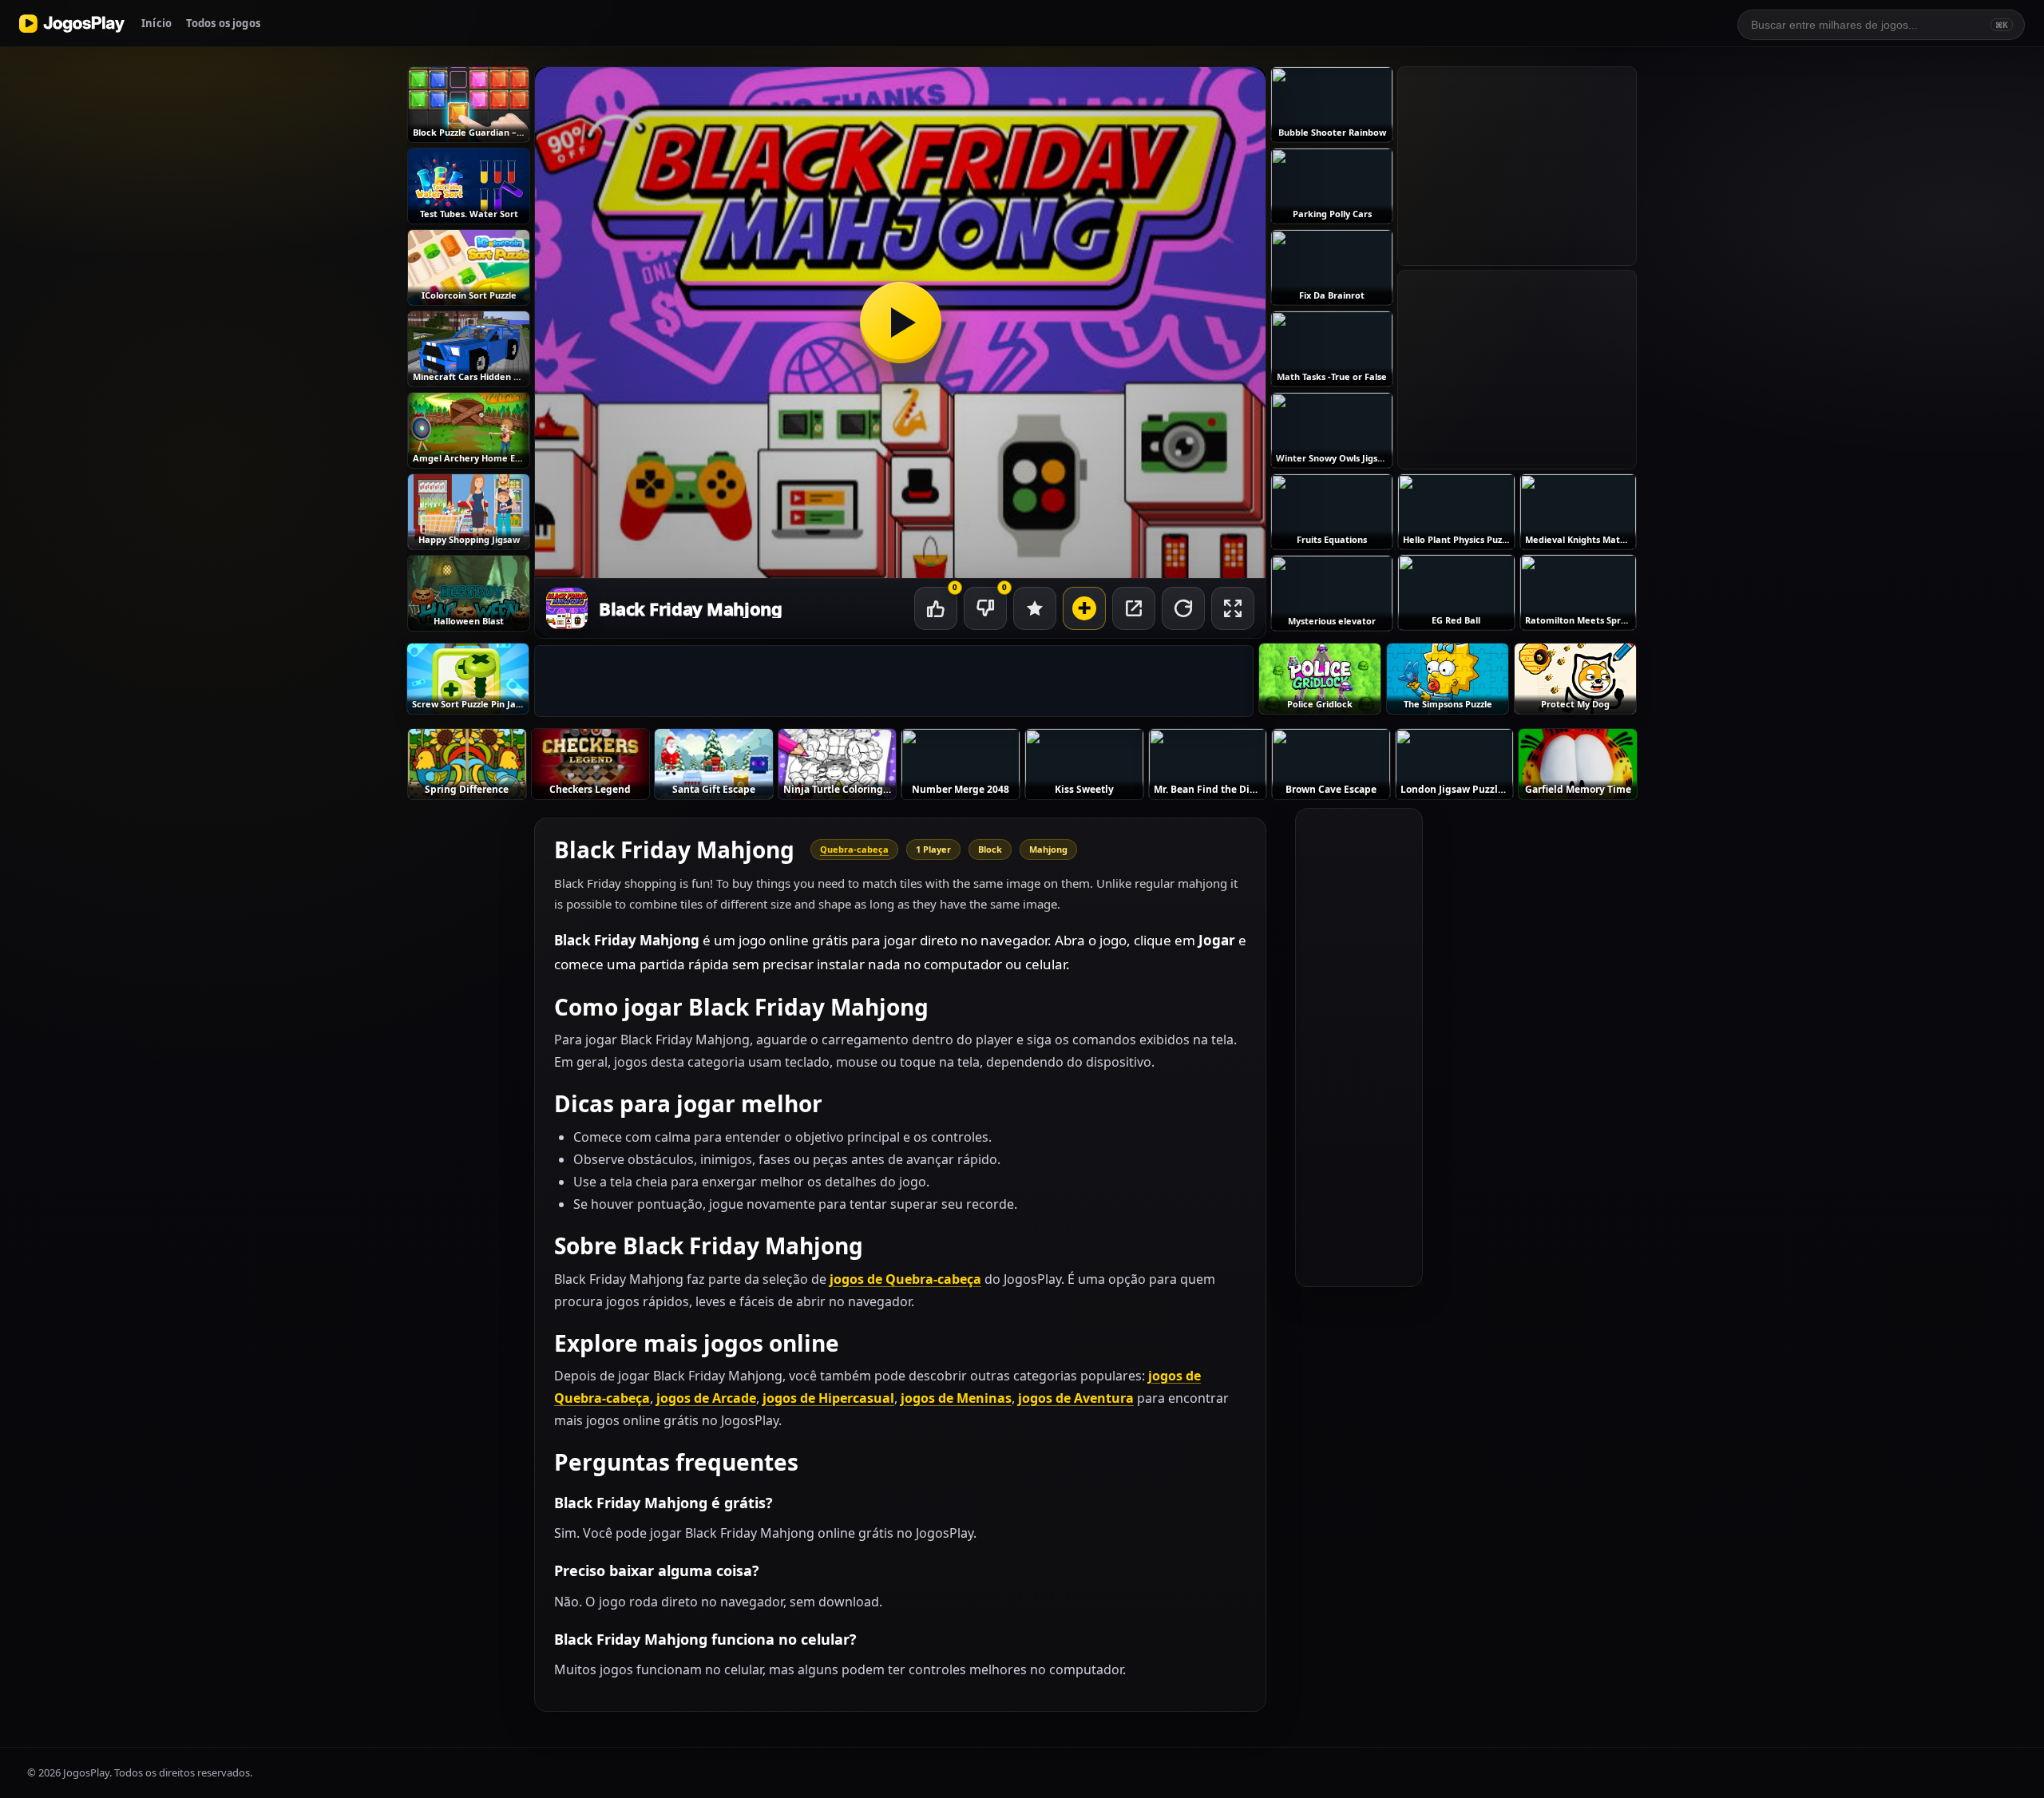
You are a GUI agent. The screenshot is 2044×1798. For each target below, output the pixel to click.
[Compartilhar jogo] (1134, 608)
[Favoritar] (1035, 608)
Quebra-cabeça (854, 849)
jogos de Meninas (956, 1398)
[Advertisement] (894, 682)
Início (156, 23)
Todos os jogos (223, 23)
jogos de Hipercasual (828, 1398)
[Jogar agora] (900, 323)
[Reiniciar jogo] (1183, 608)
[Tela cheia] (1233, 608)
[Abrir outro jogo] (1084, 608)
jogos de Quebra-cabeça (905, 1279)
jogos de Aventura (1076, 1398)
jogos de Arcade (706, 1398)
